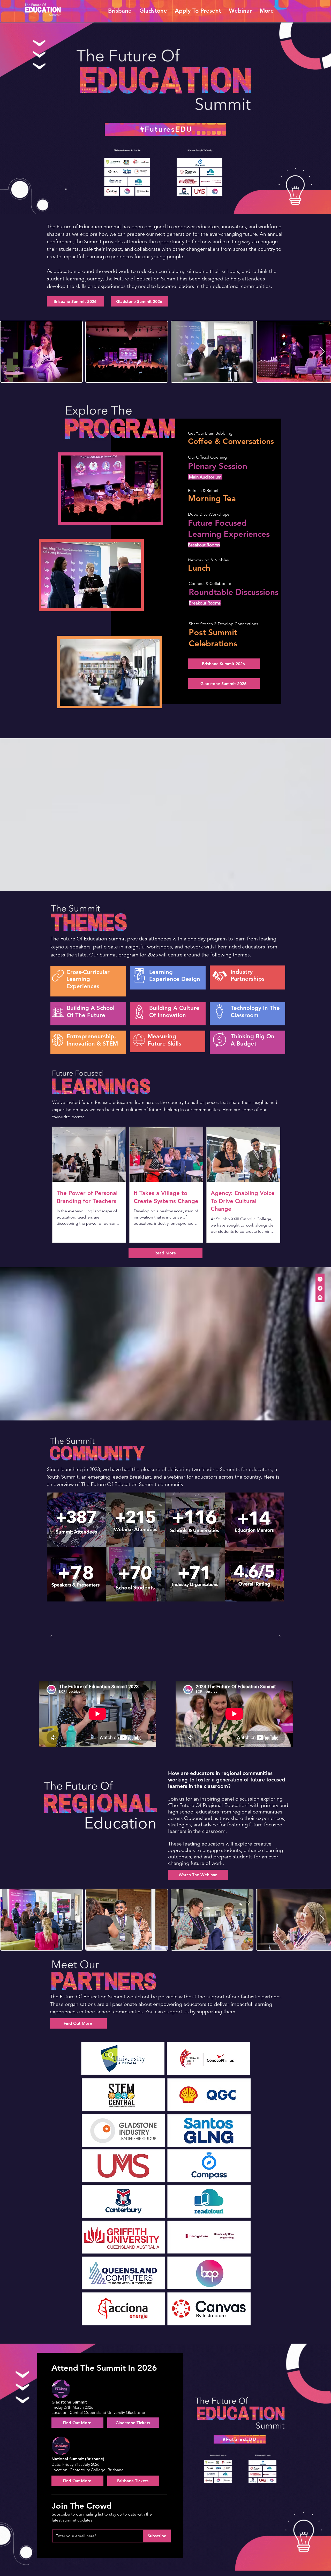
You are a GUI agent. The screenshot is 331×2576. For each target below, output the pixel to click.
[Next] (280, 1637)
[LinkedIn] (320, 1279)
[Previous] (51, 1637)
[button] (120, 11)
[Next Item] (322, 352)
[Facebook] (320, 1288)
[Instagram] (320, 1298)
